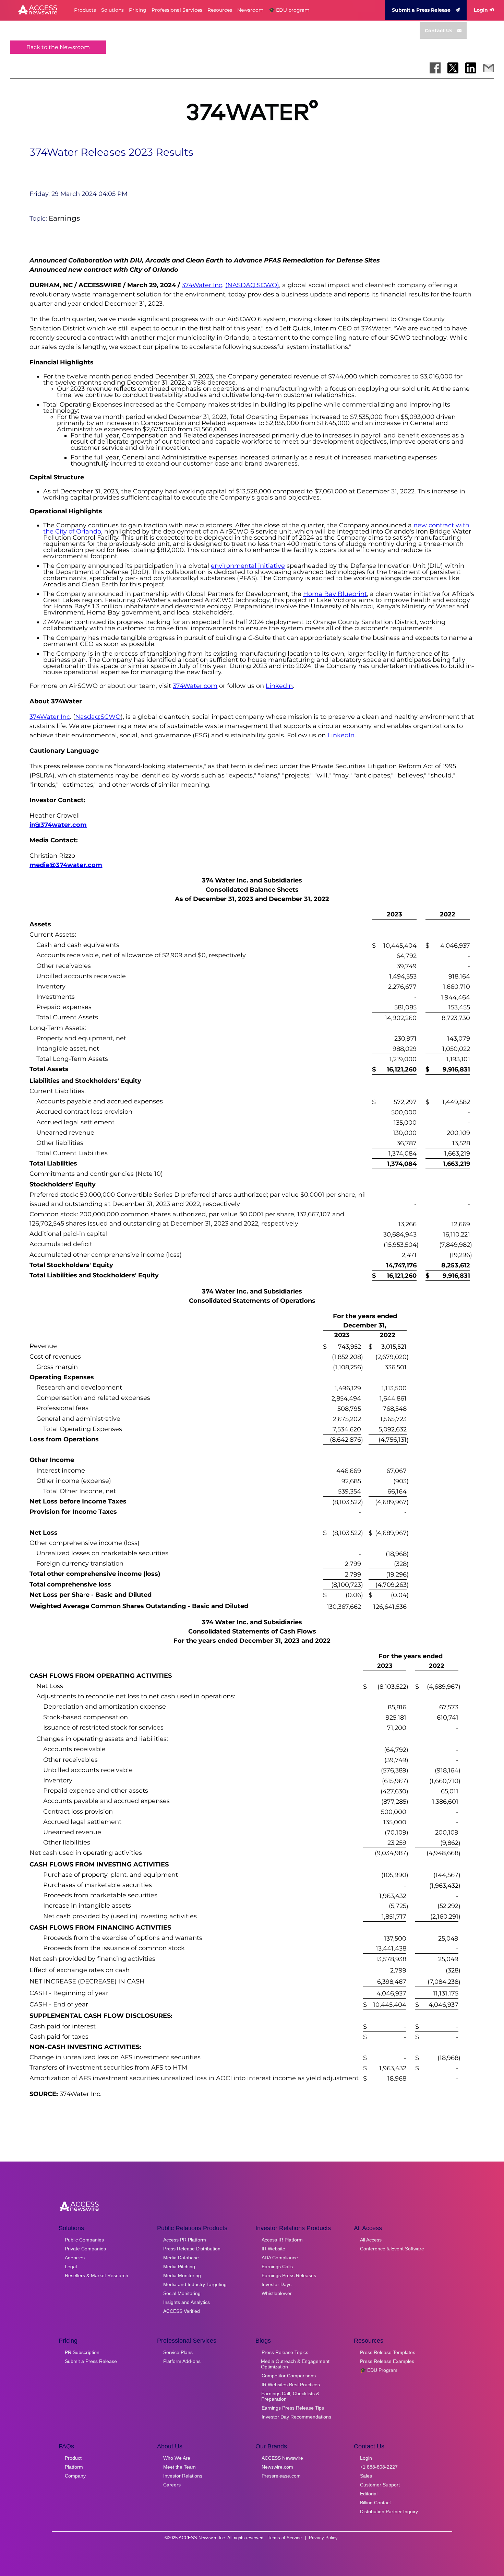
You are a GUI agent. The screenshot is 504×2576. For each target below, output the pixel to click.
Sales (366, 2476)
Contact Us (439, 31)
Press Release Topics (285, 2352)
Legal (71, 2267)
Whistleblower (277, 2293)
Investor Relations (183, 2476)
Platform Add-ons (182, 2361)
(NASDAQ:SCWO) (252, 285)
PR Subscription (82, 2352)
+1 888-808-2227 (379, 2467)
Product (73, 2458)
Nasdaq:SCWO (98, 717)
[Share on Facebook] (435, 68)
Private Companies (85, 2249)
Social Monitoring (182, 2293)
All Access (371, 2240)
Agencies (75, 2258)
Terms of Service (285, 2538)
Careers (172, 2485)
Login (481, 10)
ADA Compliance (280, 2258)
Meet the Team (179, 2467)
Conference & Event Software (392, 2249)
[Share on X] (453, 68)
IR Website (273, 2249)
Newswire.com (277, 2467)
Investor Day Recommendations (296, 2417)
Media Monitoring (182, 2275)
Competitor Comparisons (289, 2376)
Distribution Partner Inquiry (389, 2511)
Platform (74, 2467)
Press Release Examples (387, 2361)
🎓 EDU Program (379, 2370)
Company (75, 2476)
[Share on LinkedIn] (471, 68)
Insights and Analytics (187, 2302)
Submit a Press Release (421, 10)
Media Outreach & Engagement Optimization (295, 2364)
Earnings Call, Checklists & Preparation (290, 2396)
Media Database (181, 2258)
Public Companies (84, 2240)
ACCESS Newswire (282, 2458)
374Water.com (195, 686)
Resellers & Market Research (97, 2275)
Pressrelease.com (281, 2476)
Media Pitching (179, 2267)
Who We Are (177, 2458)
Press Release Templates (388, 2352)
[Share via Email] (489, 68)
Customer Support (380, 2485)
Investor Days (277, 2284)
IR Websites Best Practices (291, 2385)
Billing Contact (375, 2503)
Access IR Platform (282, 2240)
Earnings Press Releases (289, 2275)
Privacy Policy (323, 2538)
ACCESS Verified (182, 2311)
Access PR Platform (185, 2240)
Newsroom (250, 10)
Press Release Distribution (192, 2249)
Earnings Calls (277, 2267)
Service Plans (178, 2352)
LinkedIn (279, 686)
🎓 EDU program (289, 10)
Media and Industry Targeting (195, 2284)
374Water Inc (202, 285)
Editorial (369, 2494)
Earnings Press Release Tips (293, 2408)
